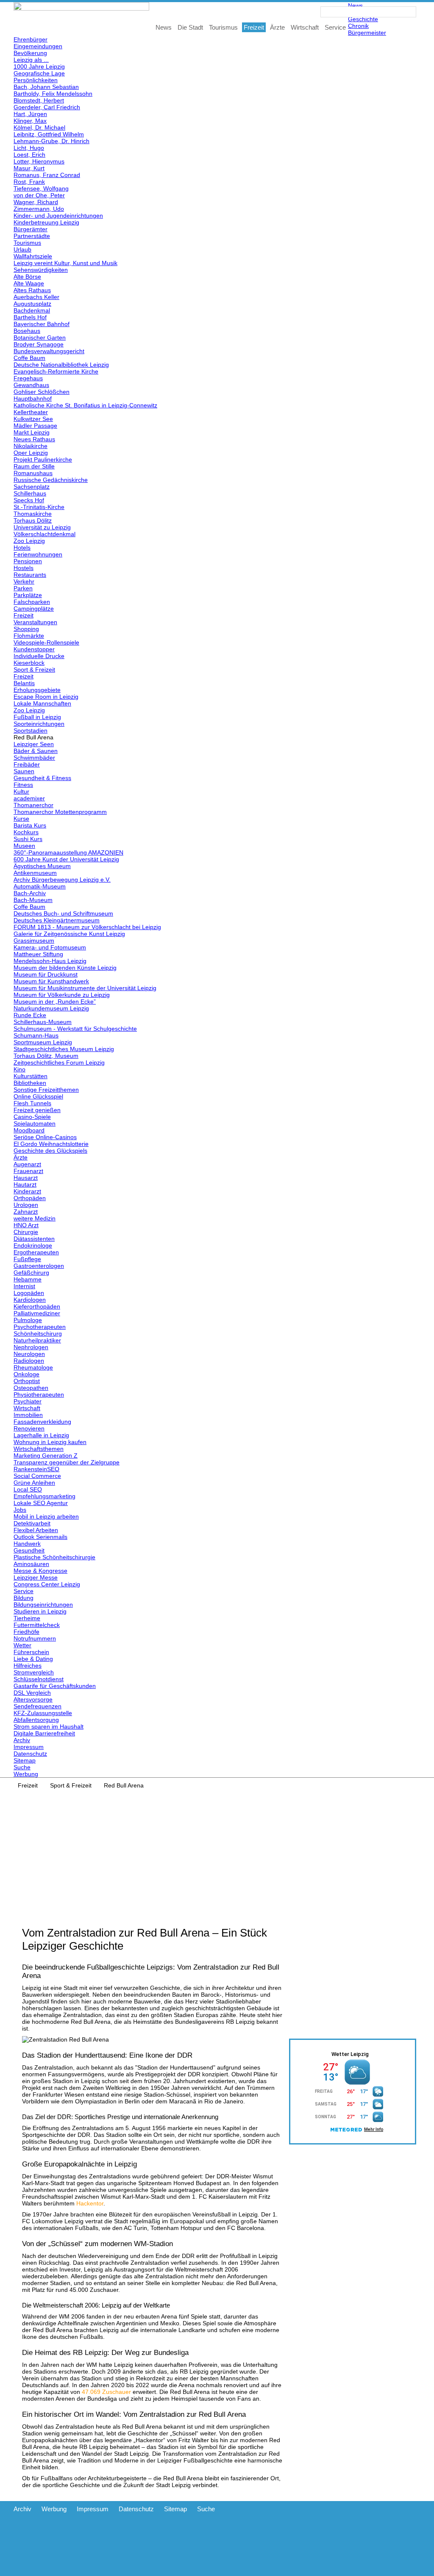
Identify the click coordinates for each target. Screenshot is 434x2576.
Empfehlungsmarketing (45, 1496)
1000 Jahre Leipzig (39, 66)
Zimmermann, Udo (39, 209)
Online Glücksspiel (38, 1096)
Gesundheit (29, 1550)
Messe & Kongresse (40, 1571)
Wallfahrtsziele (33, 256)
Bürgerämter (31, 229)
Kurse (21, 819)
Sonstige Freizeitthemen (46, 1090)
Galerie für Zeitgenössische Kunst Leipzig (69, 934)
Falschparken (32, 602)
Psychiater (28, 1401)
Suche (22, 1767)
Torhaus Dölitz (33, 520)
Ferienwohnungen (38, 554)
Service (24, 1591)
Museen (24, 846)
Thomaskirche (33, 514)
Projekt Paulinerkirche (43, 459)
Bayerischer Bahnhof (42, 324)
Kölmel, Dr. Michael (39, 127)
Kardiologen (30, 1300)
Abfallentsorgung (36, 1720)
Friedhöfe (26, 1632)
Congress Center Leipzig (47, 1584)
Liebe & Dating (33, 1659)
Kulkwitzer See (33, 419)
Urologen (26, 1205)
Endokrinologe (33, 1245)
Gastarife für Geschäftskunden (55, 1686)
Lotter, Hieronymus (39, 161)
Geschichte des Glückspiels (50, 1151)
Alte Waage (29, 283)
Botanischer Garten (40, 338)
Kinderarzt (27, 1191)
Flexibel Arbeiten (36, 1530)
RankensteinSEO (36, 1469)
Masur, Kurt (29, 168)
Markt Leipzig (32, 432)
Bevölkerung (30, 53)
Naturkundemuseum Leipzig (51, 1008)
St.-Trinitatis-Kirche (39, 507)
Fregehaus (28, 378)
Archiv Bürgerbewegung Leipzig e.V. (62, 880)
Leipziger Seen (34, 744)
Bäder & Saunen (36, 751)
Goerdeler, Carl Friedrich (47, 107)
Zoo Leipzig (29, 541)
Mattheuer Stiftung (38, 954)
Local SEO (28, 1489)
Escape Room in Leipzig (46, 697)
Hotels (22, 548)
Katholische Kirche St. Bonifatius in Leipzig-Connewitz (85, 405)
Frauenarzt (28, 1171)
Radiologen (29, 1361)
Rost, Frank (29, 182)
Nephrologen (31, 1347)
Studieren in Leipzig (40, 1611)
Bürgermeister (367, 33)
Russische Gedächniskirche (51, 480)
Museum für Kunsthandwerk (51, 981)
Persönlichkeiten (36, 80)
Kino (19, 1069)
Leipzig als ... (31, 60)
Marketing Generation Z (46, 1455)
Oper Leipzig (31, 453)
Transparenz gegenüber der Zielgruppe (67, 1462)
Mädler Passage (35, 426)
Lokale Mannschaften (42, 703)
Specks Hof (29, 500)
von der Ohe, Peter (39, 195)
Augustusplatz (32, 304)
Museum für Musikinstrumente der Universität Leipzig (85, 988)
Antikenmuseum (35, 873)
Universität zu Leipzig (42, 527)
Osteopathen (31, 1388)
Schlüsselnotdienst (39, 1679)
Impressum (29, 1747)
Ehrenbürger (31, 39)
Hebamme (28, 1279)
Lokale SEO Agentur (41, 1503)
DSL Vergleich (32, 1693)
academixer (29, 798)
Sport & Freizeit (34, 670)
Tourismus (27, 243)
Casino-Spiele (32, 1117)
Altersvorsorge (33, 1699)
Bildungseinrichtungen (43, 1605)
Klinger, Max (30, 121)
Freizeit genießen (37, 1110)
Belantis (24, 683)
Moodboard (29, 1130)
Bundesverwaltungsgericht (49, 351)
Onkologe (26, 1374)
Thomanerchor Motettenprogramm (60, 812)
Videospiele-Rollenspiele (46, 642)
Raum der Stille (34, 466)
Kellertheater (31, 412)
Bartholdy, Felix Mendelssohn (53, 94)
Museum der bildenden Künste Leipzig (65, 968)
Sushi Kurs (28, 839)
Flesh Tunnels (32, 1103)
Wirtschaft (27, 1408)
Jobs (20, 1510)
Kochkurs (26, 832)
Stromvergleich (34, 1672)
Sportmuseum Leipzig (43, 1042)
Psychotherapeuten (40, 1327)
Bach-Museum (33, 900)
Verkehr (24, 581)
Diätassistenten (34, 1239)
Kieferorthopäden (37, 1306)
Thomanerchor (33, 805)
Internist (24, 1286)
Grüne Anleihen (34, 1483)
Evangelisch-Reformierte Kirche (56, 371)
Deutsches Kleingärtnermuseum (57, 920)
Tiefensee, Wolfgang (41, 188)
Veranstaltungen (35, 622)
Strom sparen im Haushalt (49, 1727)
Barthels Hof (30, 317)
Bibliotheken (30, 1083)
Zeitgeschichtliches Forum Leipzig (59, 1062)
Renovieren (29, 1428)
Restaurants (30, 575)
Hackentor (90, 2203)
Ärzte (21, 1157)
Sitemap (25, 1760)
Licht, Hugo (29, 148)
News (355, 6)
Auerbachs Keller (36, 297)
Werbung (26, 1774)
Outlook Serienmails (40, 1537)
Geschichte (363, 19)
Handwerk (27, 1544)
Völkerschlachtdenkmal (45, 534)
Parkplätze (28, 595)
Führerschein (31, 1652)
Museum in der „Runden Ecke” (55, 1002)
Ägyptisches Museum (42, 866)
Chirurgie (26, 1232)
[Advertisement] (217, 1852)
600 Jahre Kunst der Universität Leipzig (66, 859)
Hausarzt (26, 1178)
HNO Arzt (26, 1225)
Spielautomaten (35, 1123)
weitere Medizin (35, 1218)
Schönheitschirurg (38, 1334)
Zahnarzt (26, 1212)
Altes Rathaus (32, 290)
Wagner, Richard (36, 202)
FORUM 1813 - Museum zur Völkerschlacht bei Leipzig (87, 927)
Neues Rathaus (34, 439)
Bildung (24, 1598)
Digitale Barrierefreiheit (44, 1733)
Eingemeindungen (38, 46)
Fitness (23, 785)
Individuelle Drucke (39, 656)
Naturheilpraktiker (37, 1340)
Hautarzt (25, 1184)
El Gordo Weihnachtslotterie (51, 1144)
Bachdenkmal (32, 310)
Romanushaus (33, 473)
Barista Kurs (30, 825)
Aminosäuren (31, 1564)
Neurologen (29, 1354)
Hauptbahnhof (33, 398)
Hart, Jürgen (30, 114)
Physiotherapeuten (39, 1395)
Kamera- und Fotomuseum (50, 947)
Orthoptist (27, 1381)
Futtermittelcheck (37, 1625)
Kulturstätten (31, 1076)
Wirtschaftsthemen (39, 1449)
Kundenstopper (34, 649)
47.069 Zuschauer (106, 2392)
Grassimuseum (34, 941)
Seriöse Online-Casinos (45, 1137)
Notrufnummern (35, 1638)
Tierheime (27, 1618)
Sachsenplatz (32, 487)
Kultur (21, 791)
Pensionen (28, 561)
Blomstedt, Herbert (39, 100)
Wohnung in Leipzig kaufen (50, 1442)
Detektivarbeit (32, 1523)
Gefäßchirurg (31, 1273)
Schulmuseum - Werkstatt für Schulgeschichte (75, 1029)
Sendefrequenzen (38, 1706)
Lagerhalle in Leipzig (41, 1435)
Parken (23, 588)
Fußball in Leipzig (37, 717)
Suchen (411, 12)
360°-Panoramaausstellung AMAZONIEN (68, 852)
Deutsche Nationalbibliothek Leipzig (61, 365)
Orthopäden (30, 1198)
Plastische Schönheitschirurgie (54, 1557)
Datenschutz (30, 1754)
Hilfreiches (28, 1666)
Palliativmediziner (37, 1313)
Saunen (24, 771)
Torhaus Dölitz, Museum (46, 1056)
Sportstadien (31, 730)
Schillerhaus (30, 493)
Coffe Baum (29, 358)
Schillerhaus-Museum (43, 1022)
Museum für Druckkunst (46, 974)
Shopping (26, 629)
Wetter (22, 1645)
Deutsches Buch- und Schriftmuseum (63, 913)
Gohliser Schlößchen (42, 392)
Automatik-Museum (40, 886)
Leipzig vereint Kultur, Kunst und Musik (65, 263)
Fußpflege (27, 1259)
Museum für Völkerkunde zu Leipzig (62, 995)
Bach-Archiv (30, 893)
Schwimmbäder (34, 758)
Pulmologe (28, 1320)
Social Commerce (37, 1476)
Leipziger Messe (36, 1577)
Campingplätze (34, 609)
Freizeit (24, 615)
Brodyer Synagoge (39, 344)
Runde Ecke (30, 1015)
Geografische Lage (39, 73)
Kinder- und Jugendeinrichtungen (58, 216)
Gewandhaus (31, 385)
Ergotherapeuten (36, 1252)
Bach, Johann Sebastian (46, 87)
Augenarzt (27, 1164)
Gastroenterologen (39, 1266)
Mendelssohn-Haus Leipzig (50, 961)
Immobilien (28, 1415)
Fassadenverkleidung (42, 1422)
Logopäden (29, 1293)
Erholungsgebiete (37, 690)
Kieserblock (29, 663)
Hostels (24, 568)
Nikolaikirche (31, 446)
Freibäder (27, 764)
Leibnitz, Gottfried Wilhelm (49, 134)
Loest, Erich (29, 155)
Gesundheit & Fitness (42, 778)
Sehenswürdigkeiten (41, 270)
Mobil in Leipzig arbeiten (46, 1516)
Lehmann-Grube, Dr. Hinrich (51, 141)
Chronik (358, 26)
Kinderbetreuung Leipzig (46, 222)
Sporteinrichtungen (39, 724)
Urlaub (22, 249)
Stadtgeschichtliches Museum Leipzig (64, 1049)
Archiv (22, 1740)
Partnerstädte (32, 236)
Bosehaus (27, 331)
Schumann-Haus (36, 1035)
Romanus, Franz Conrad (47, 175)
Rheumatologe (33, 1367)
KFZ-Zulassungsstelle (43, 1713)
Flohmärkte (29, 636)
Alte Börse (27, 277)
